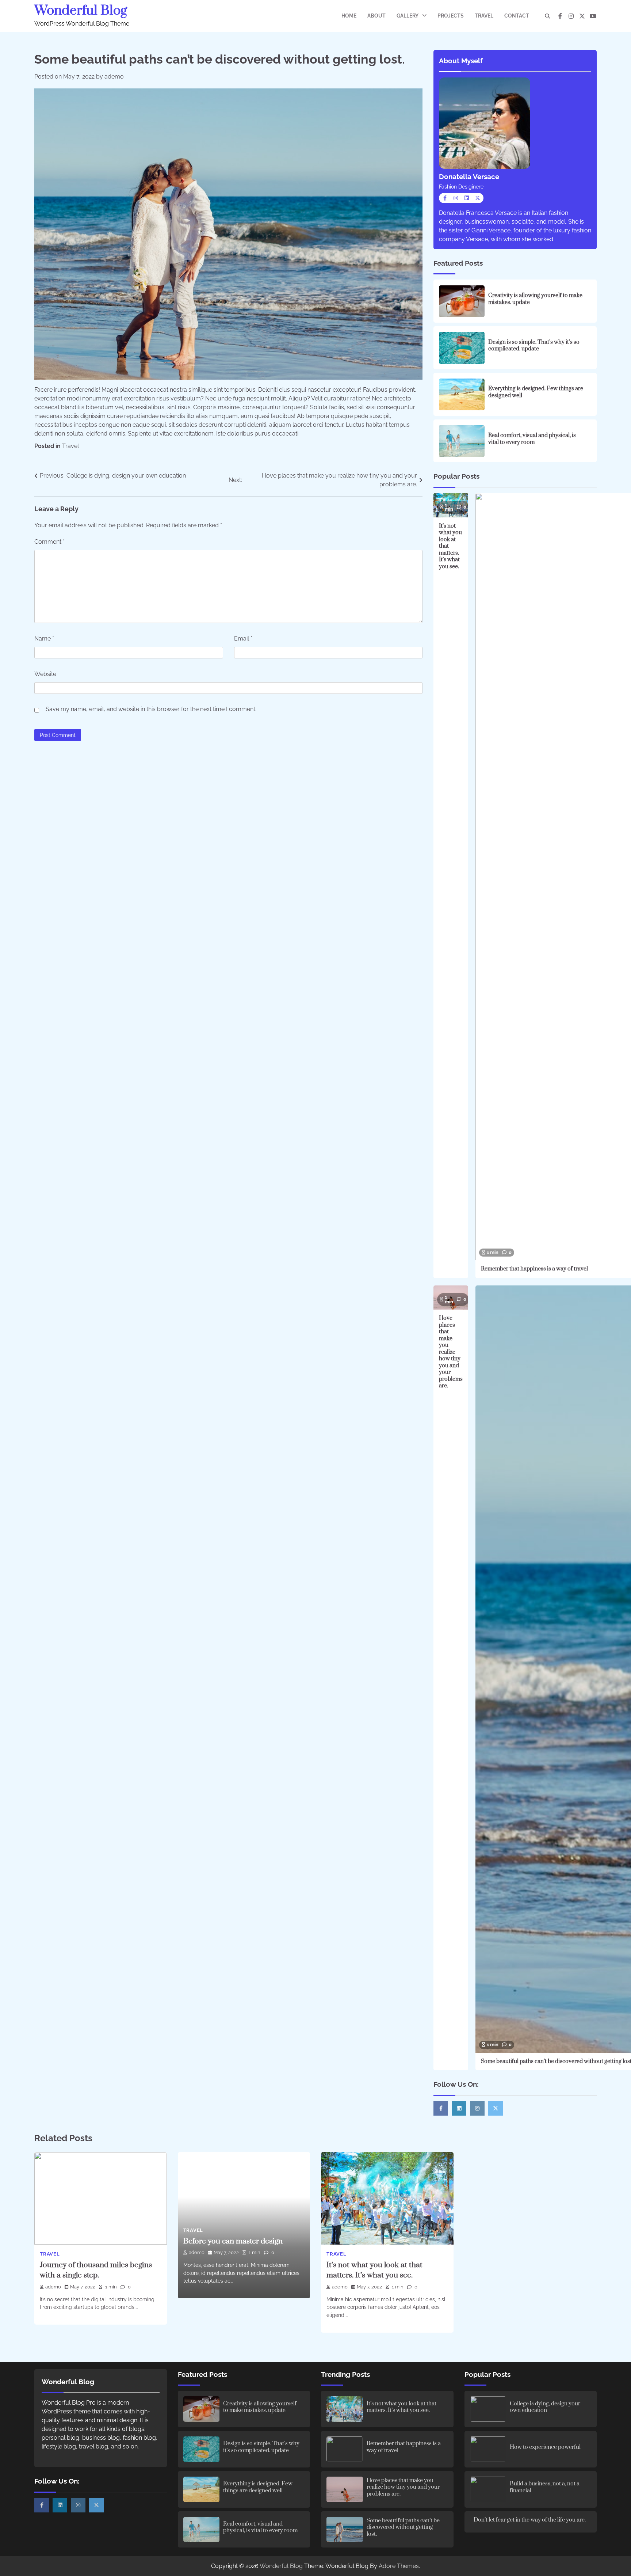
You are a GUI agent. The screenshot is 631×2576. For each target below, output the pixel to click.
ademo (114, 77)
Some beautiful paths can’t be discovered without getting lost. (403, 2527)
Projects (451, 16)
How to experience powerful (545, 2447)
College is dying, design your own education (545, 2407)
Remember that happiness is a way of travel (534, 1269)
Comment (49, 542)
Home (349, 16)
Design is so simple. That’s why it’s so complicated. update (534, 346)
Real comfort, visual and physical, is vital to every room (532, 439)
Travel (484, 16)
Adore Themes (399, 2566)
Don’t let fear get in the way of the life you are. (530, 2520)
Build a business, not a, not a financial (545, 2487)
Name (44, 639)
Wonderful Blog (81, 11)
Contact (517, 16)
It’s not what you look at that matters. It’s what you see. (401, 2407)
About (376, 16)
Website (45, 674)
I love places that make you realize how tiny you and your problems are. (451, 1352)
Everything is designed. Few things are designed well (536, 392)
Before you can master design (233, 2241)
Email (243, 639)
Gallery (408, 16)
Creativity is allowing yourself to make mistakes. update (535, 299)
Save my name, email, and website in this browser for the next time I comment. (151, 709)
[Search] (547, 16)
